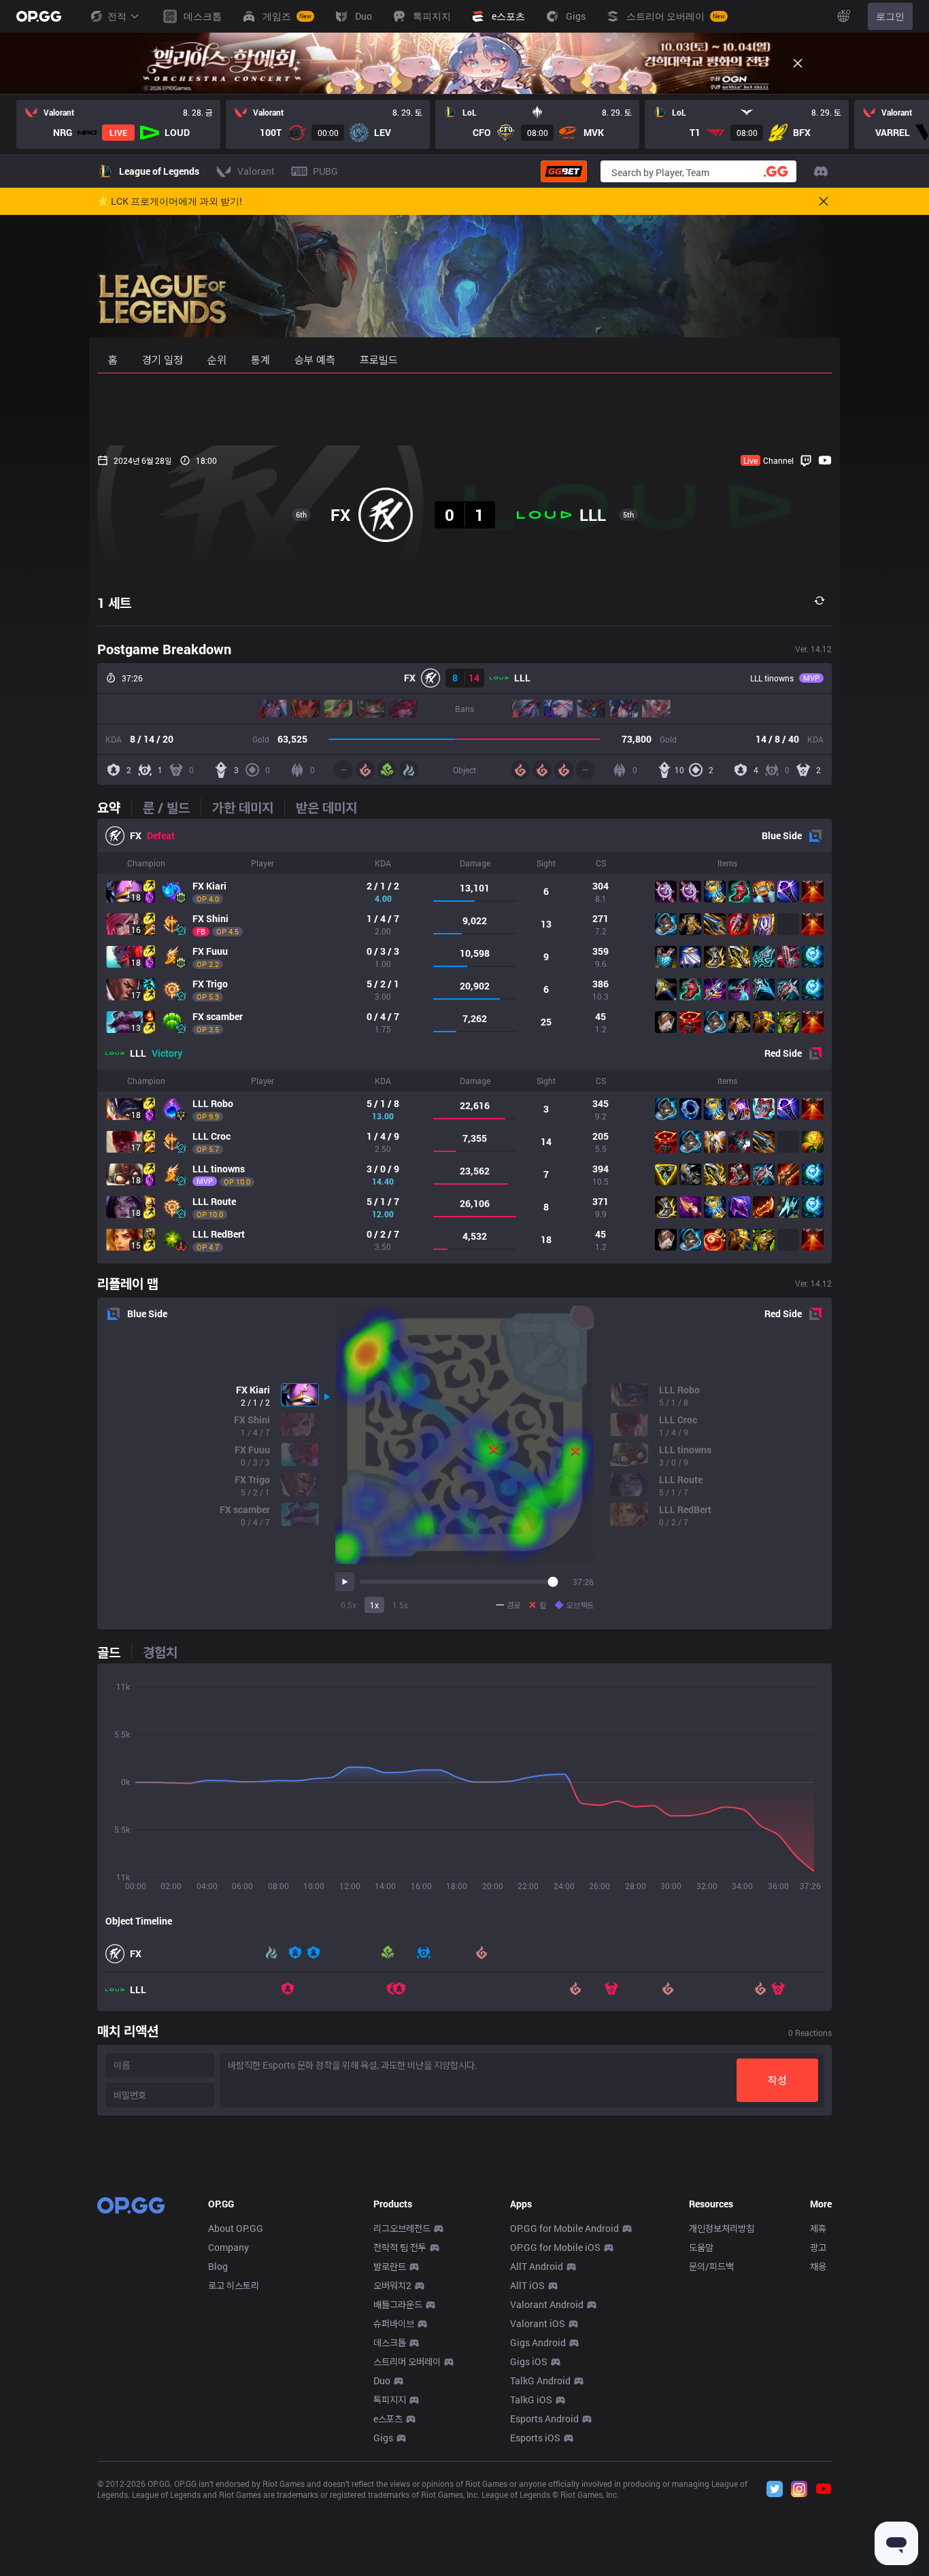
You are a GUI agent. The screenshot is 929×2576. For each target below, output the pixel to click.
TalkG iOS (531, 2400)
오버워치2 (392, 2285)
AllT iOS (527, 2285)
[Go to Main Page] (39, 16)
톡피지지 (390, 2400)
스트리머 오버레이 (407, 2361)
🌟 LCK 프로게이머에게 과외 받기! (170, 201)
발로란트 (390, 2266)
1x (374, 1605)
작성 (777, 2080)
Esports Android (544, 2419)
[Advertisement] (464, 409)
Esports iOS (535, 2438)
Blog (218, 2266)
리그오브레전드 (402, 2228)
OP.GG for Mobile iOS (555, 2247)
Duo (382, 2380)
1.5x (400, 1605)
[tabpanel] (464, 1041)
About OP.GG (236, 2228)
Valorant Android (547, 2304)
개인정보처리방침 (722, 2228)
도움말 (701, 2247)
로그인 (890, 16)
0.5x (349, 1605)
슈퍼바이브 (394, 2323)
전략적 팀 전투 (400, 2247)
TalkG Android (540, 2380)
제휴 (818, 2228)
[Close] (798, 63)
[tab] (114, 807)
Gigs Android (538, 2342)
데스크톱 (390, 2342)
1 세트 (114, 603)
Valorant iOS (538, 2323)
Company (229, 2247)
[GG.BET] (564, 171)
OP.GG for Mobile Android (564, 2228)
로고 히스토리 (234, 2285)
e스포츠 (388, 2419)
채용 (818, 2266)
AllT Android (537, 2266)
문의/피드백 (711, 2266)
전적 (117, 16)
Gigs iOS (529, 2361)
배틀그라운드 (398, 2304)
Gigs (383, 2438)
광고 (818, 2247)
